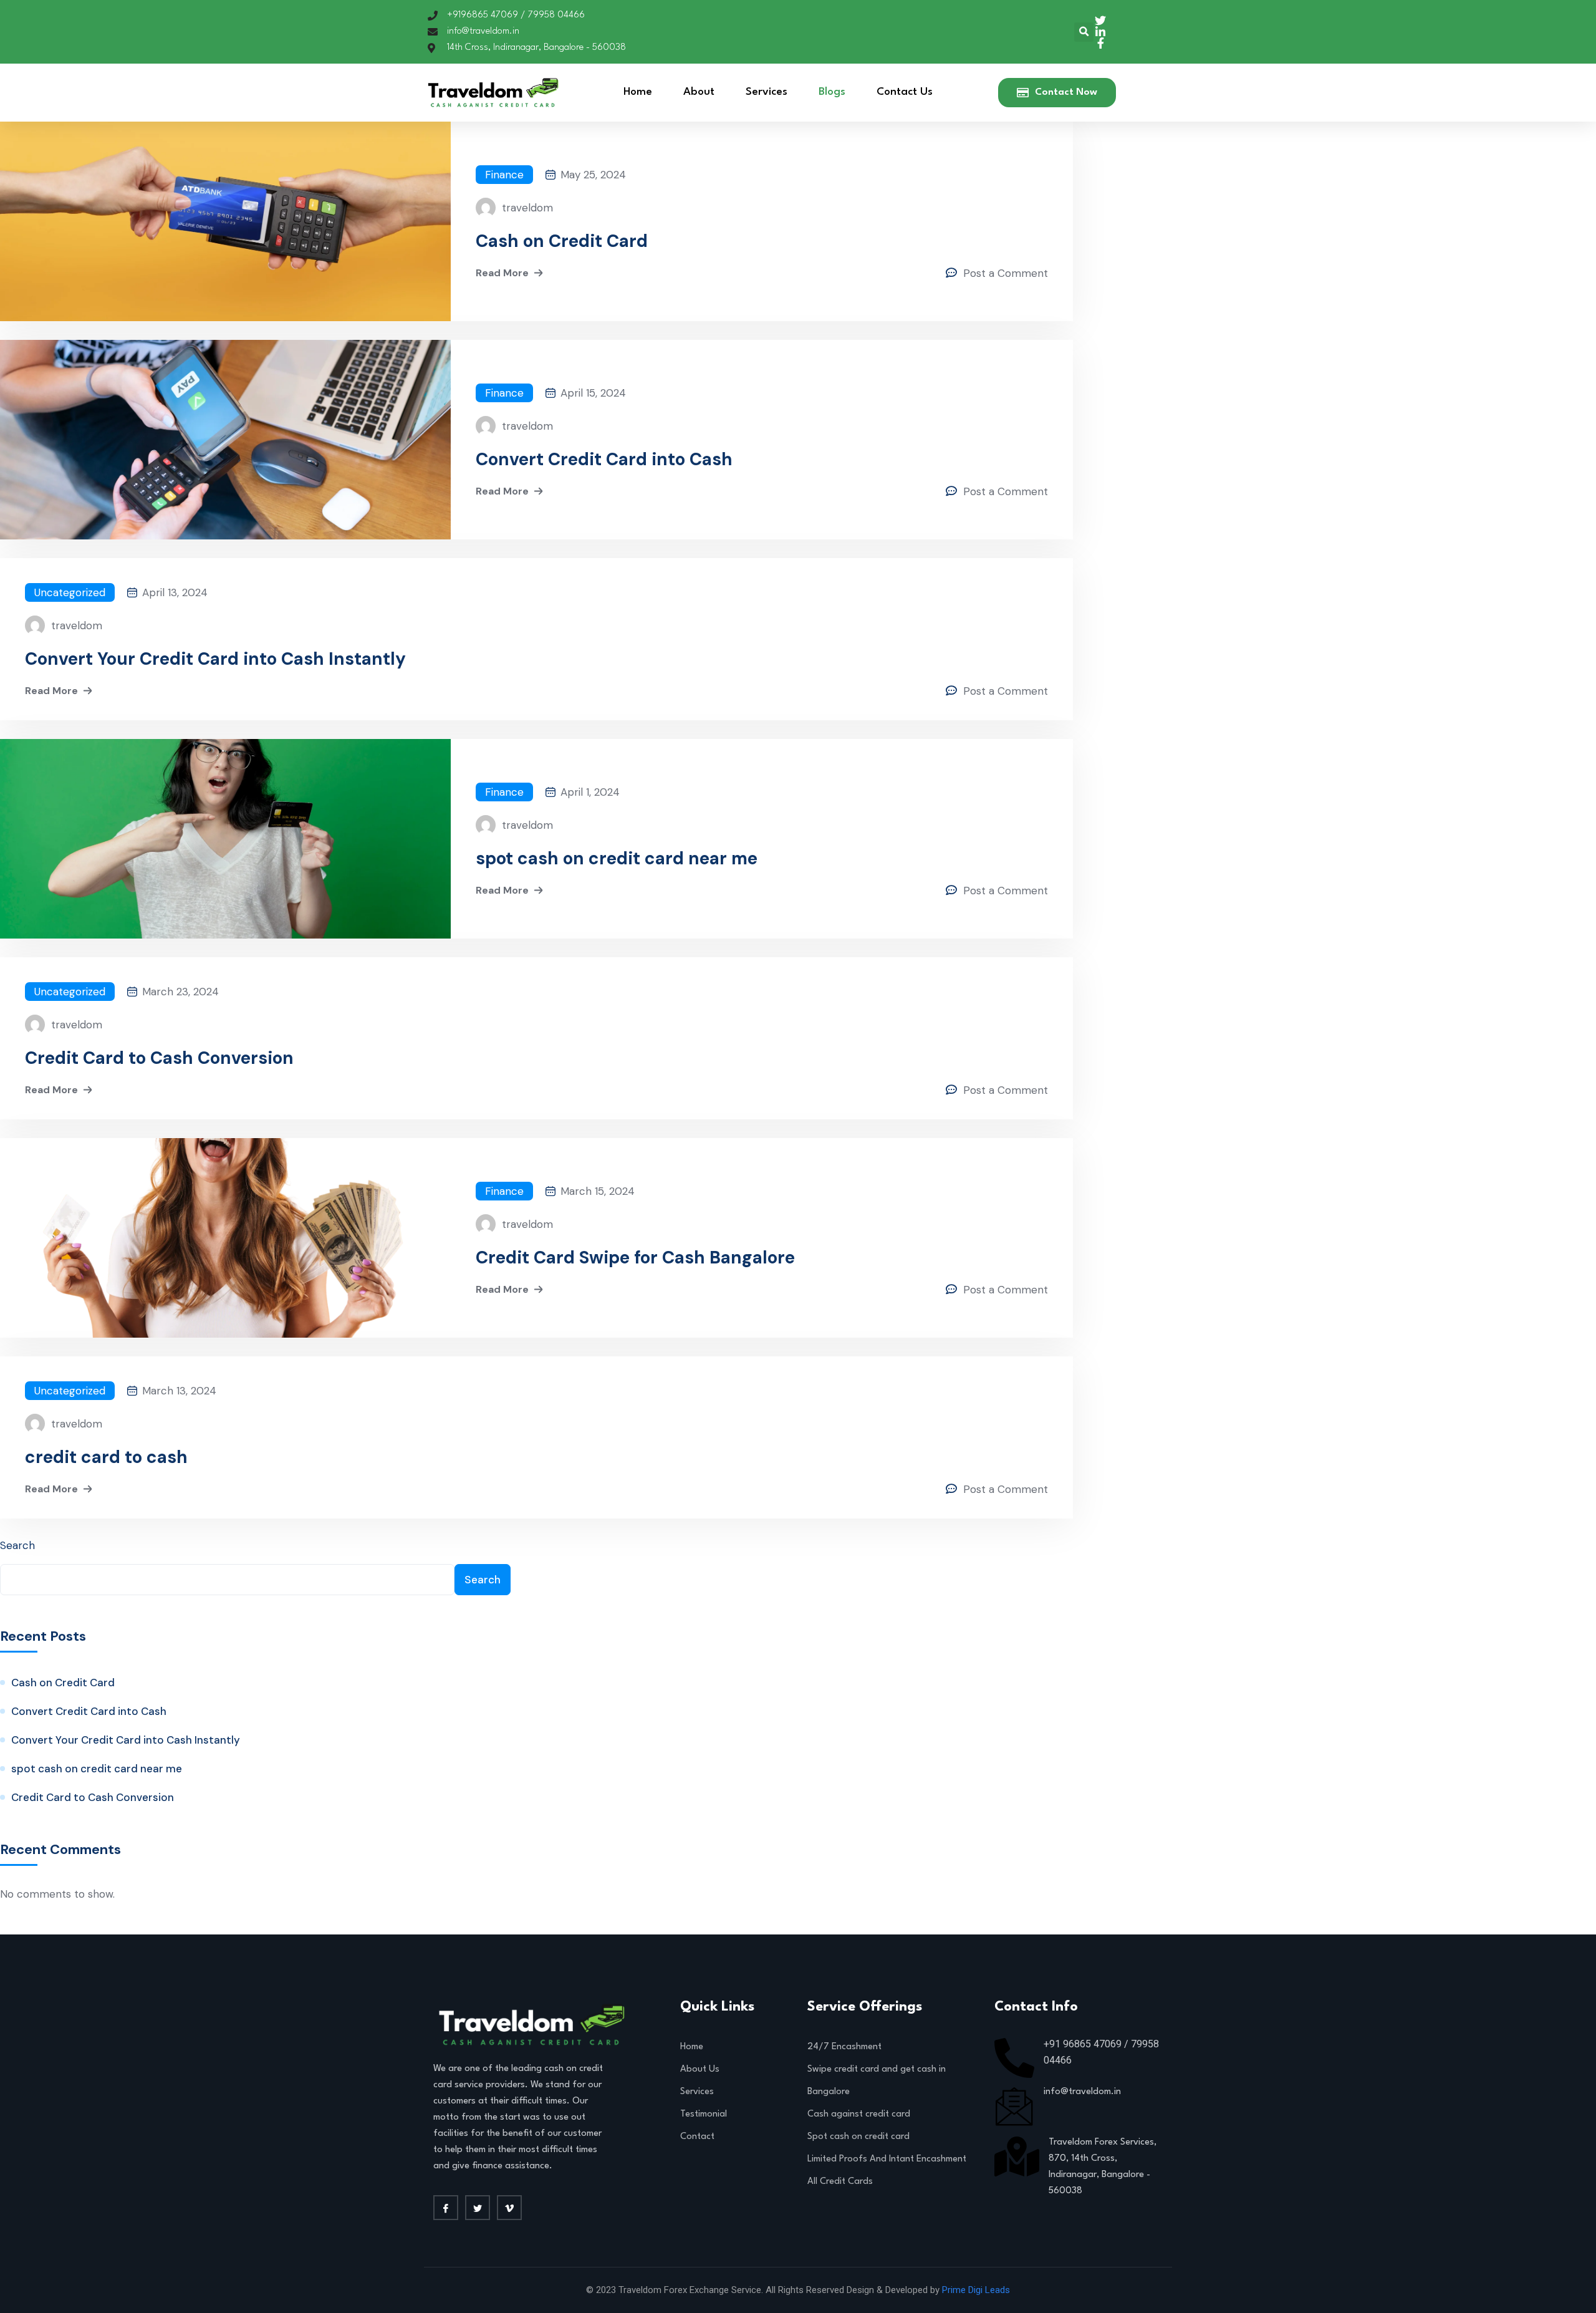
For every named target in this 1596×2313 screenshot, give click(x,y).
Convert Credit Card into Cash (604, 460)
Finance (504, 175)
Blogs (832, 92)
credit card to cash (106, 1457)
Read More (502, 273)
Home (638, 92)
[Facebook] (446, 2208)
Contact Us (905, 92)
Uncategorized (70, 592)
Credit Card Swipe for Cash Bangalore (635, 1258)
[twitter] (478, 2208)
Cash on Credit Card (562, 241)
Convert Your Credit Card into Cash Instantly (215, 659)
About (699, 92)
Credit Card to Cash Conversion (159, 1058)
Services (767, 92)
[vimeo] (509, 2208)
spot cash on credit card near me (617, 859)
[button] (1084, 32)
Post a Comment (1006, 273)
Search (17, 1545)
